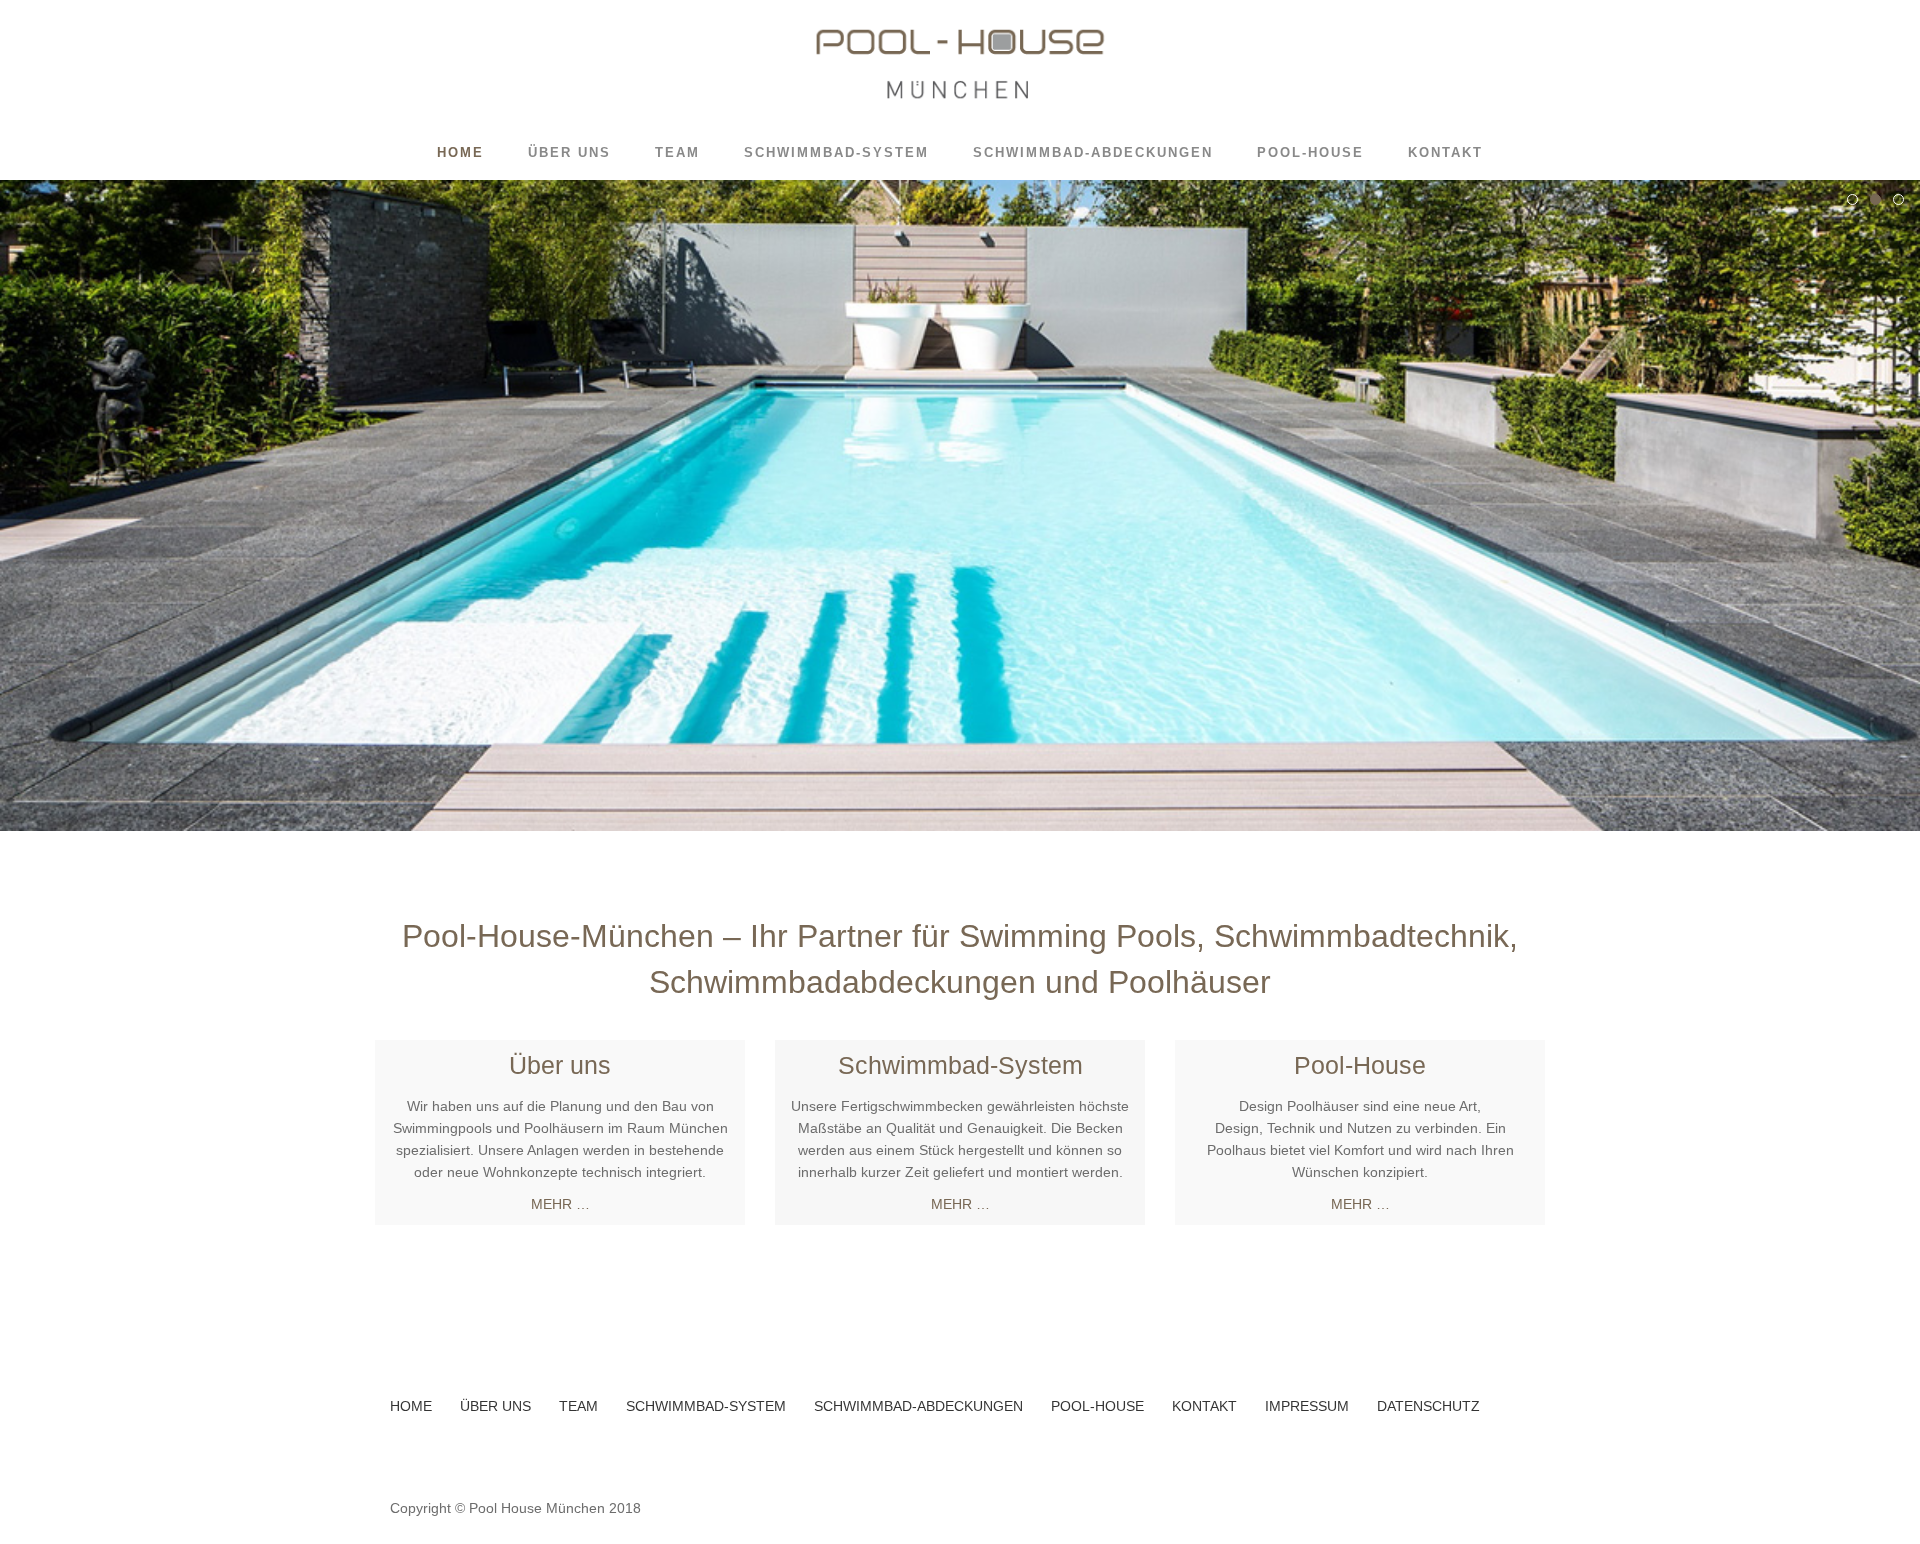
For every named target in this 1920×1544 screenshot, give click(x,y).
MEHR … (560, 1204)
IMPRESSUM (1307, 1406)
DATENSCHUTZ (1428, 1406)
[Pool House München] (959, 63)
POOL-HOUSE (1097, 1406)
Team (677, 152)
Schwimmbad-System (836, 152)
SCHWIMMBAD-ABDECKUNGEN (918, 1406)
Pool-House (1310, 152)
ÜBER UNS (495, 1406)
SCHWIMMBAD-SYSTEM (706, 1406)
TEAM (578, 1406)
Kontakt (1445, 152)
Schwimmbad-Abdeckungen (1093, 152)
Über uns (569, 152)
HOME (411, 1406)
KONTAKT (1204, 1406)
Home (460, 152)
